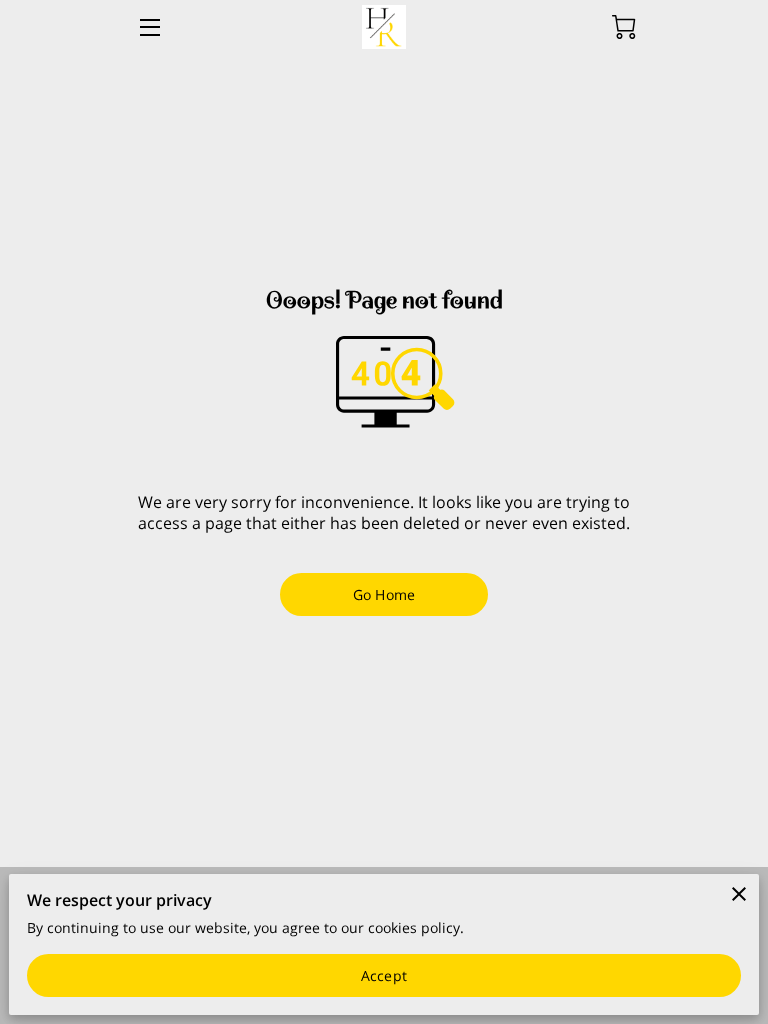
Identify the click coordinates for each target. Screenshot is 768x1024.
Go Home (384, 594)
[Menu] (148, 27)
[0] (624, 27)
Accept (384, 975)
